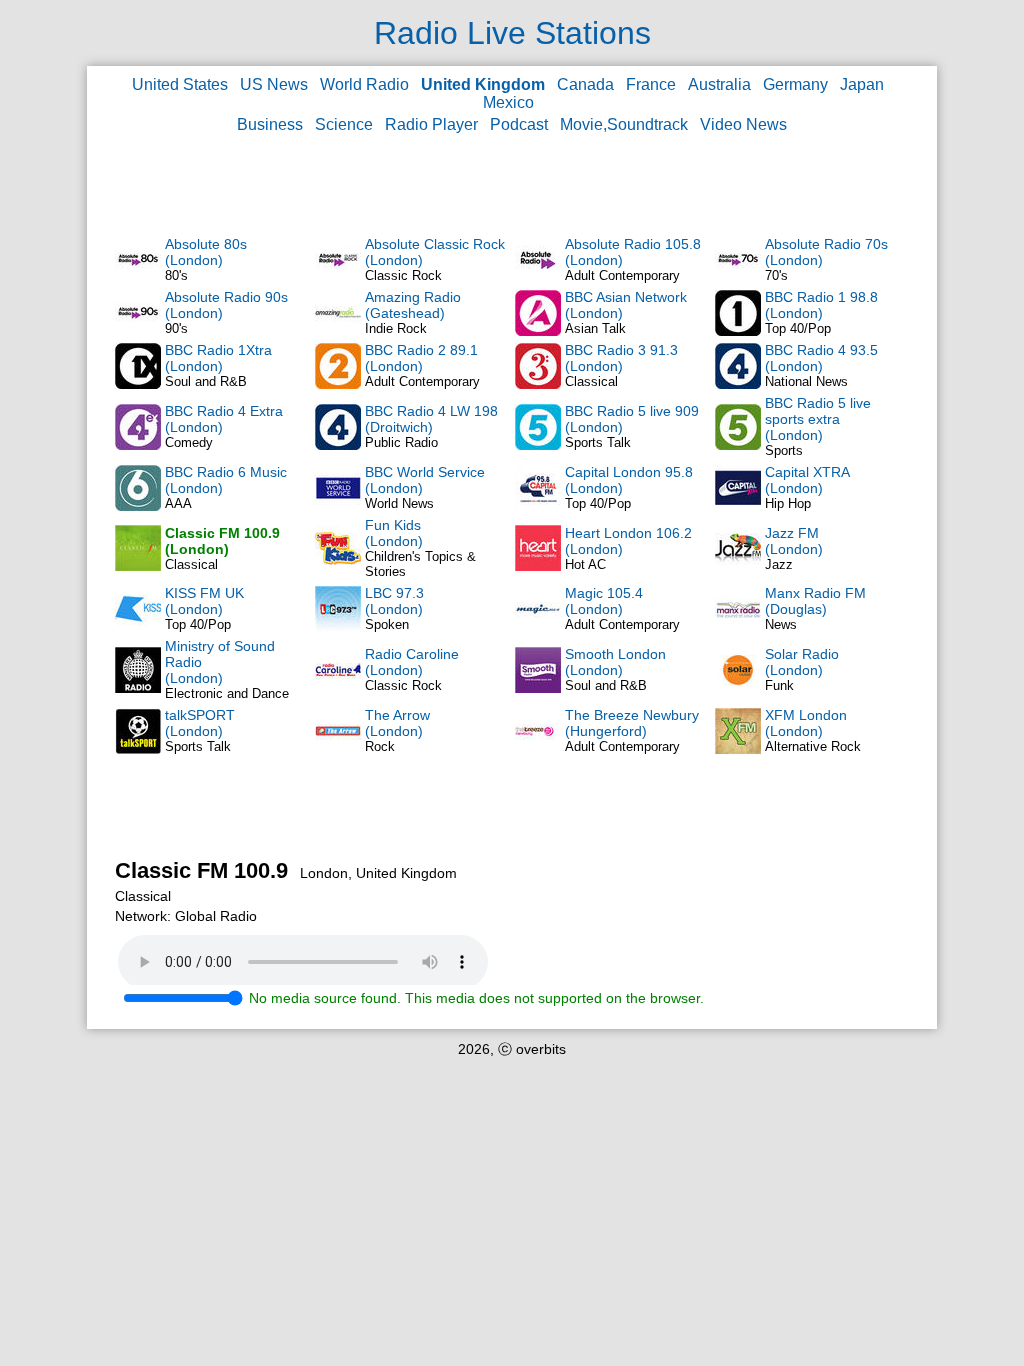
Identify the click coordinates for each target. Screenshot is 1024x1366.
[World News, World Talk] (338, 506)
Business (270, 124)
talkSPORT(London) (200, 723)
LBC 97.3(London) (394, 601)
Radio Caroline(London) (412, 662)
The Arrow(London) (397, 723)
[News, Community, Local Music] (738, 627)
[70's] (738, 278)
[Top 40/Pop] (738, 331)
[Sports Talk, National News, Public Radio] (538, 445)
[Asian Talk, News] (538, 331)
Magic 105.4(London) (604, 601)
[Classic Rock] (338, 278)
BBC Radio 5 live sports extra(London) (818, 419)
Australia (719, 84)
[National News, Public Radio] (738, 384)
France (651, 84)
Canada (585, 84)
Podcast (519, 124)
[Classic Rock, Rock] (338, 688)
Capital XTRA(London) (807, 480)
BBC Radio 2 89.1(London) (421, 358)
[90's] (138, 331)
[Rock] (338, 749)
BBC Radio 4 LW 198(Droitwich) (431, 419)
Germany (795, 84)
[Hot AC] (538, 566)
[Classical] (538, 384)
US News (274, 84)
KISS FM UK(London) (204, 601)
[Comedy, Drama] (138, 445)
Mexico (508, 102)
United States (180, 84)
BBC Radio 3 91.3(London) (621, 358)
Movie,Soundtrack (624, 124)
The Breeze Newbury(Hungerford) (632, 723)
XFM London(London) (806, 723)
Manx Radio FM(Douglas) (815, 601)
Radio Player (431, 124)
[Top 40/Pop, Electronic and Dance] (138, 627)
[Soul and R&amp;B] (538, 688)
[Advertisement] (512, 184)
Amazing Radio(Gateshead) (413, 305)
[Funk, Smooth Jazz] (738, 688)
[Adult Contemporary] (538, 278)
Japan (862, 84)
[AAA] (138, 506)
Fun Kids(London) (394, 533)
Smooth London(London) (615, 662)
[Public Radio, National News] (338, 445)
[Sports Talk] (138, 749)
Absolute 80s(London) (206, 252)
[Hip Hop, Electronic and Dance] (738, 506)
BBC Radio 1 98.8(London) (821, 305)
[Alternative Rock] (738, 749)
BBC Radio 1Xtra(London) (218, 358)
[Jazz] (738, 566)
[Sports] (738, 445)
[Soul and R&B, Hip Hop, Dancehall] (138, 384)
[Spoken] (338, 627)
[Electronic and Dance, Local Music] (138, 688)
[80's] (138, 278)
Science (344, 124)
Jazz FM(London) (794, 541)
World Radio (364, 84)
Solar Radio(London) (802, 662)
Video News (743, 124)
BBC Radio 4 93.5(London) (821, 358)
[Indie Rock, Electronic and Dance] (338, 331)
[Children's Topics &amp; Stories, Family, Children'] (338, 566)
